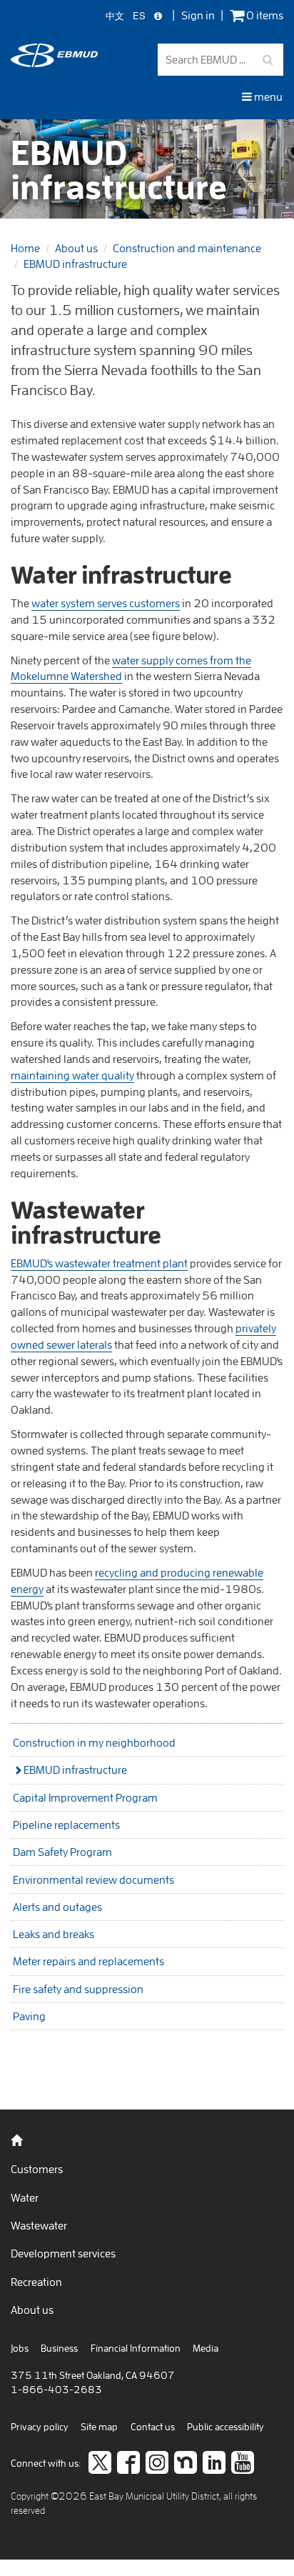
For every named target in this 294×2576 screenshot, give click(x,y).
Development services (63, 2253)
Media (206, 2348)
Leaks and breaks (54, 1934)
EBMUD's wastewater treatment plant (99, 1263)
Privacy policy (40, 2427)
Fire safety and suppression (78, 1989)
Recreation (36, 2282)
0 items (264, 15)
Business (59, 2348)
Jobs (20, 2348)
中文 (115, 16)
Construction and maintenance (187, 248)
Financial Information (136, 2348)
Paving (29, 2016)
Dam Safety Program (62, 1852)
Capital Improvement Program (85, 1797)
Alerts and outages (57, 1907)
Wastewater (39, 2225)
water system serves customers (106, 603)
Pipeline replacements (66, 1824)
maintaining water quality (72, 1075)
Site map (99, 2427)
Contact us (153, 2427)
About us (76, 248)
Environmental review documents (93, 1879)
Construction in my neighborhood (94, 1742)
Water (25, 2197)
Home (25, 248)
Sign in (198, 15)
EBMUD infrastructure (75, 264)
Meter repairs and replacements (88, 1961)
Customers (37, 2169)
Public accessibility (225, 2427)
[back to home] (54, 63)
